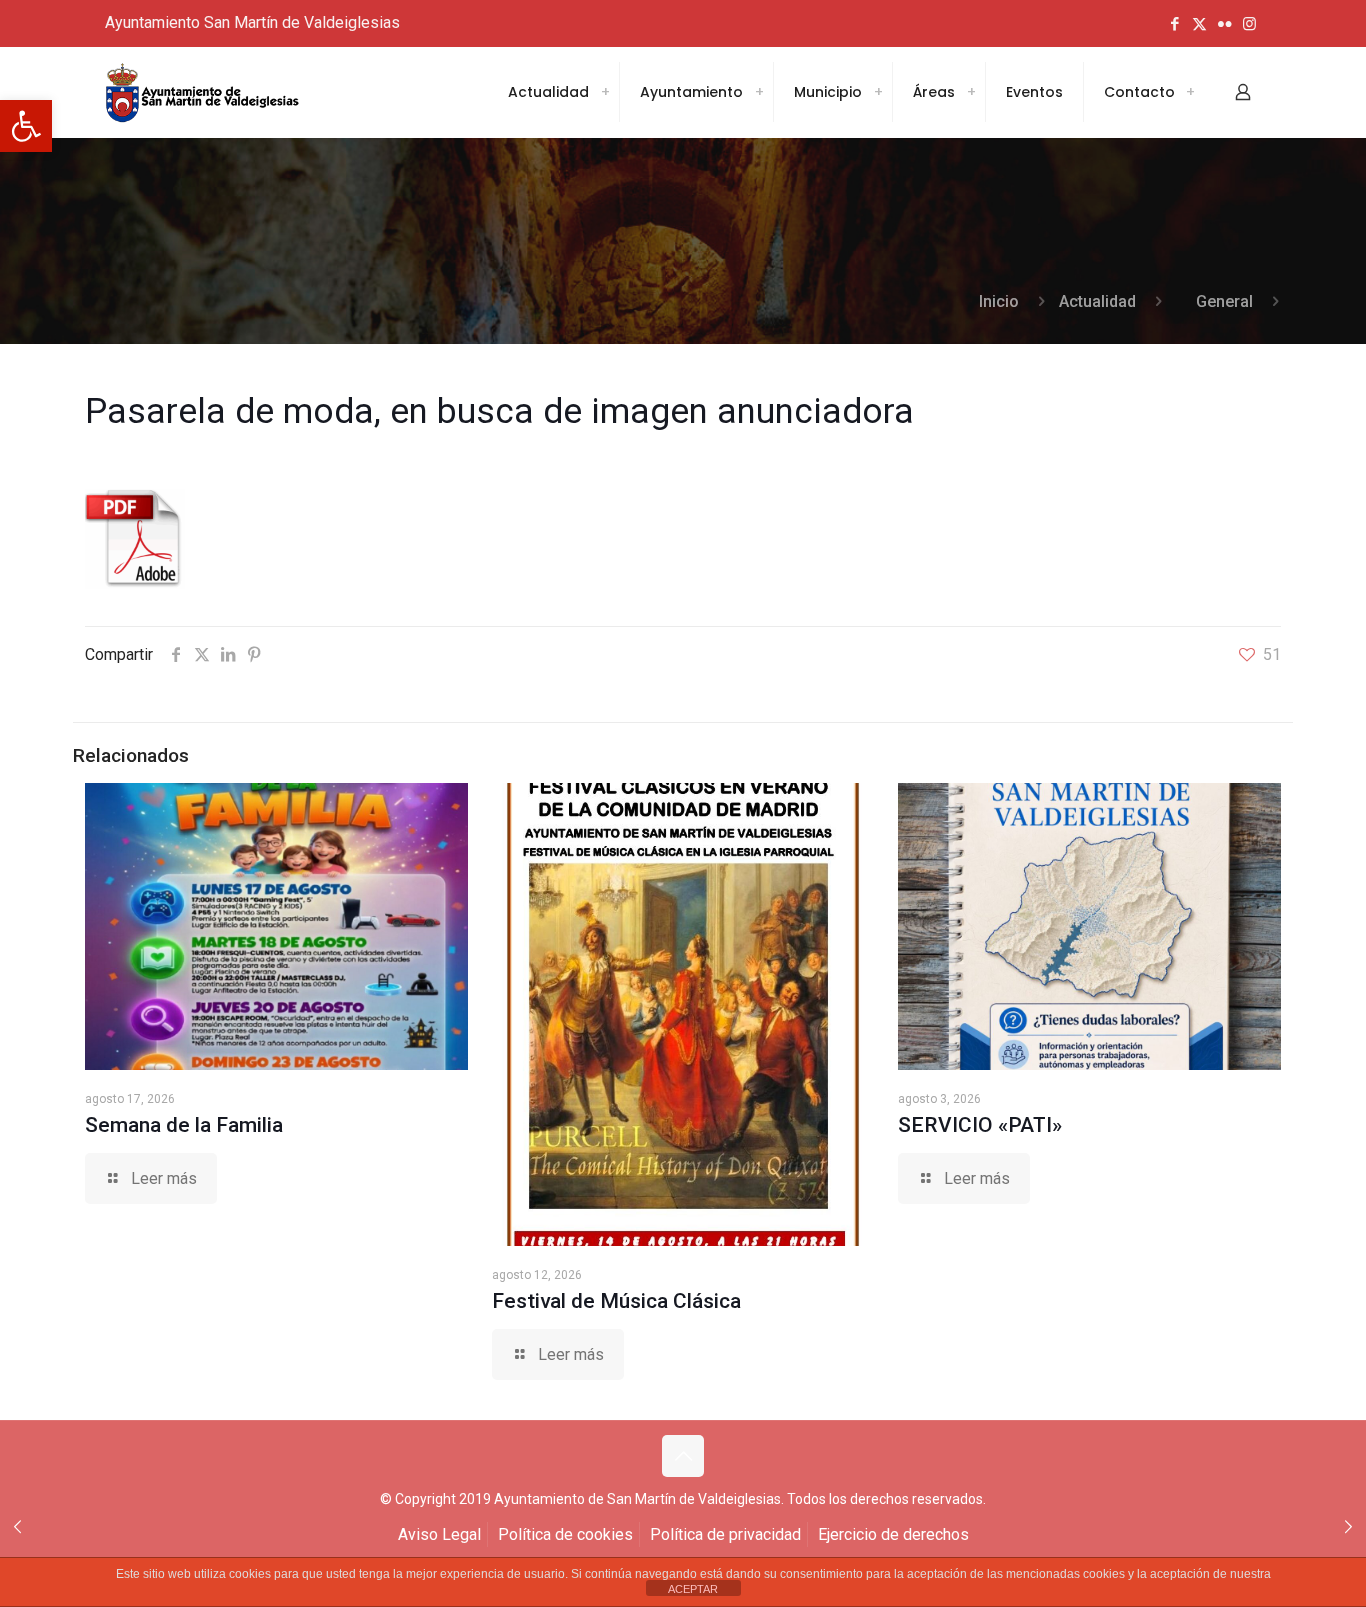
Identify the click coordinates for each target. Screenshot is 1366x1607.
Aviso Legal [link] (439, 1534)
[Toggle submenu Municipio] (878, 92)
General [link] (1224, 301)
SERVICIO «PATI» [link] (980, 1125)
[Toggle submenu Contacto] (1190, 92)
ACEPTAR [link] (693, 1589)
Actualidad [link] (1097, 301)
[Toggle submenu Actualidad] (605, 92)
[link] (26, 126)
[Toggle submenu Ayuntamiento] (759, 92)
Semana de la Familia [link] (184, 1125)
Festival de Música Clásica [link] (616, 1301)
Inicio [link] (999, 301)
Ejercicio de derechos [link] (893, 1534)
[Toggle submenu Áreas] (971, 92)
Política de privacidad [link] (725, 1534)
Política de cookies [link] (565, 1534)
